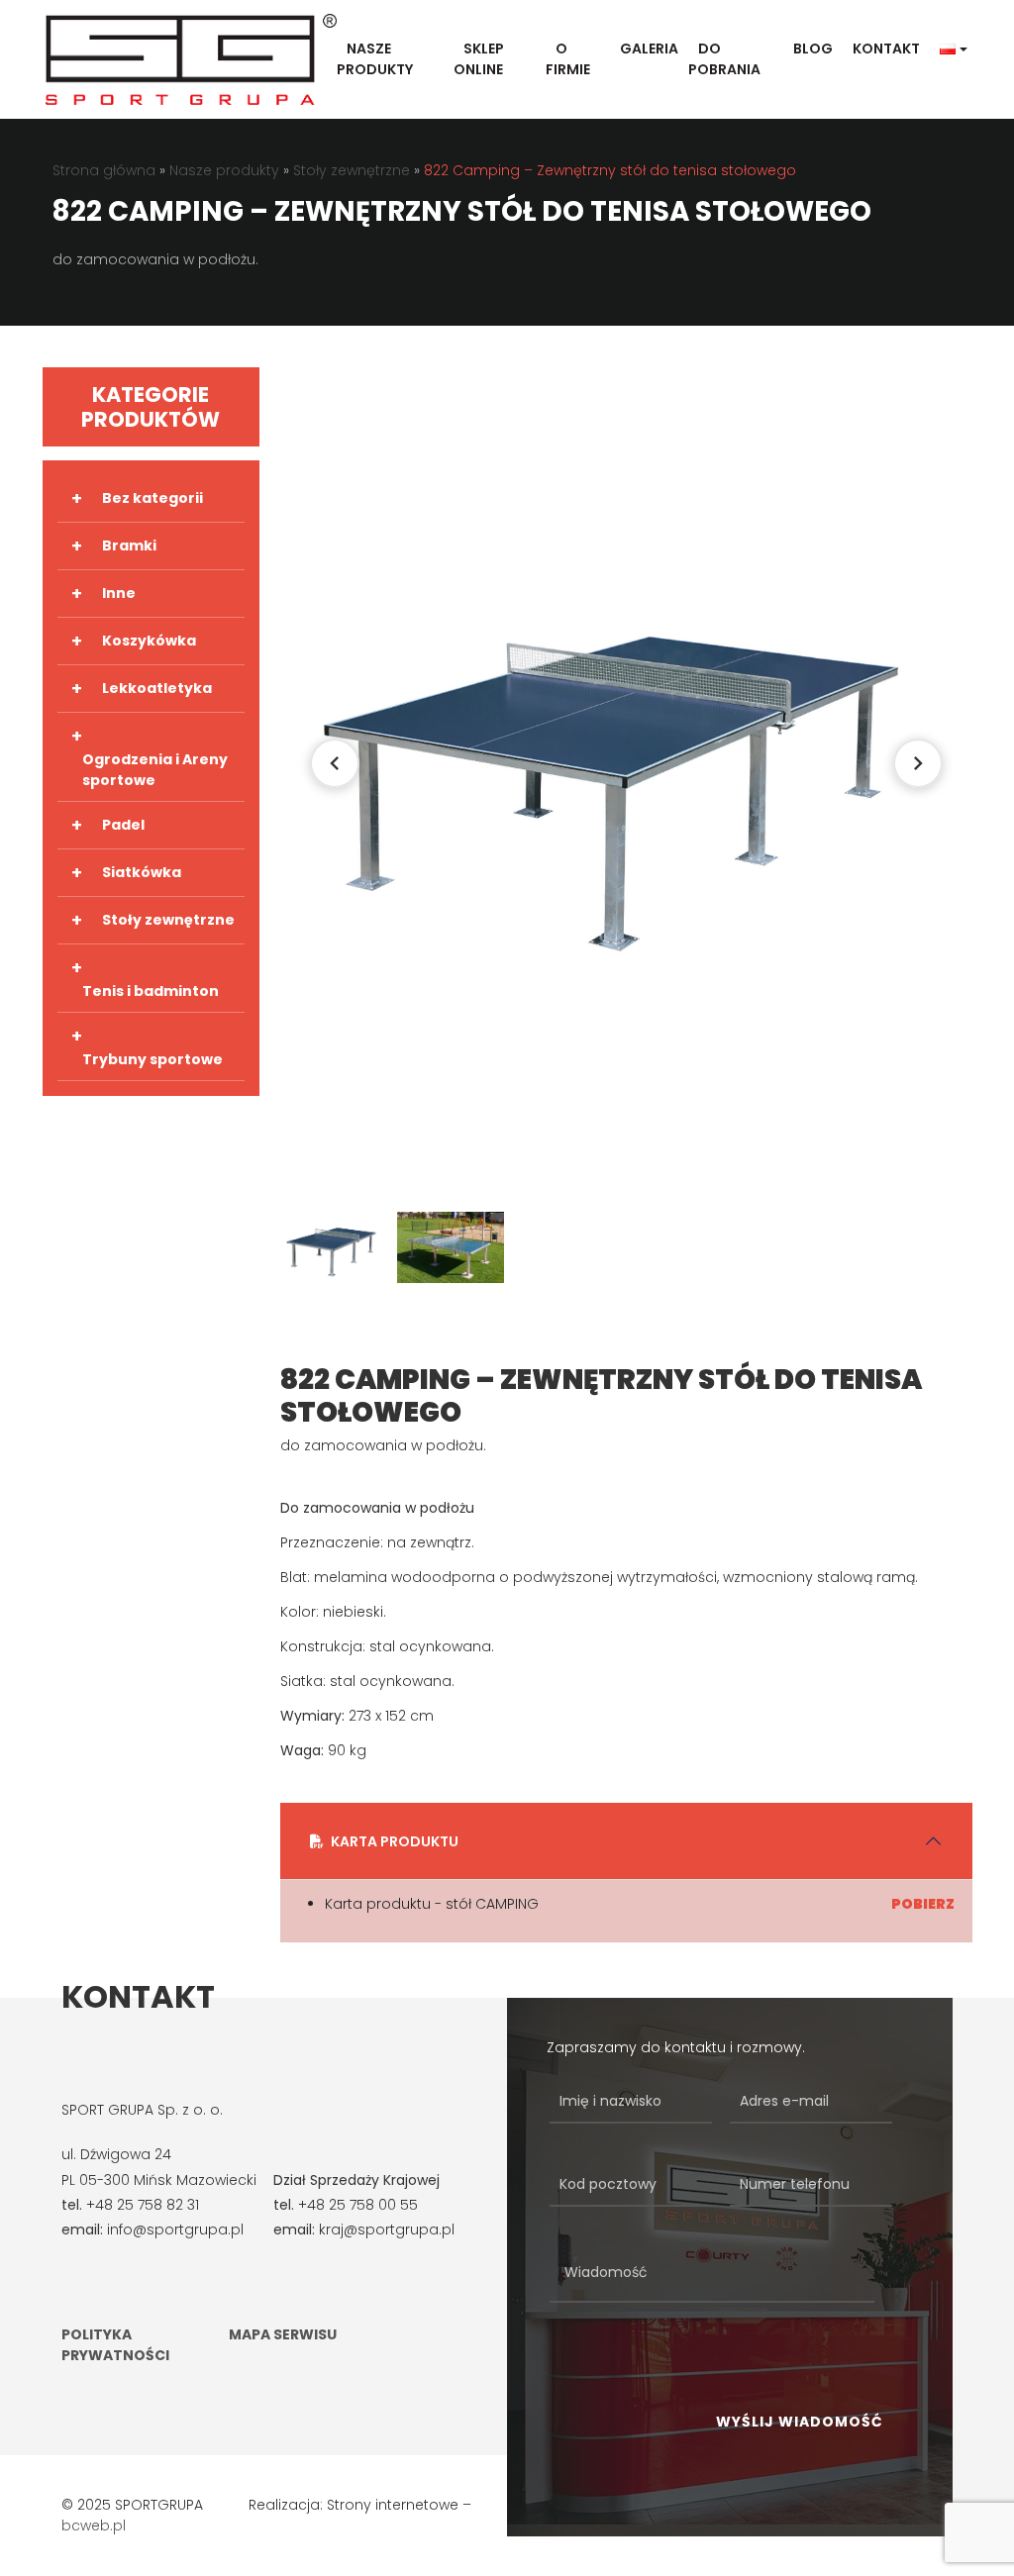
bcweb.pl (94, 2526)
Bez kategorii (152, 498)
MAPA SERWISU (283, 2334)
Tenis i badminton (151, 991)
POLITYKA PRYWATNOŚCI (115, 2345)
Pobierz (923, 1904)
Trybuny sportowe (152, 1059)
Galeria (649, 49)
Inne (119, 593)
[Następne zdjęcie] (918, 763)
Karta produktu (395, 1841)
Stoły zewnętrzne (352, 170)
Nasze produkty (375, 59)
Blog (813, 49)
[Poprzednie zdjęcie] (335, 763)
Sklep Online (479, 59)
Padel (123, 825)
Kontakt (886, 49)
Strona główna (104, 170)
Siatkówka (142, 872)
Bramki (129, 545)
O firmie (568, 59)
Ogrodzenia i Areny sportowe (155, 770)
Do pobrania (724, 59)
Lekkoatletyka (157, 688)
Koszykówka (149, 641)
